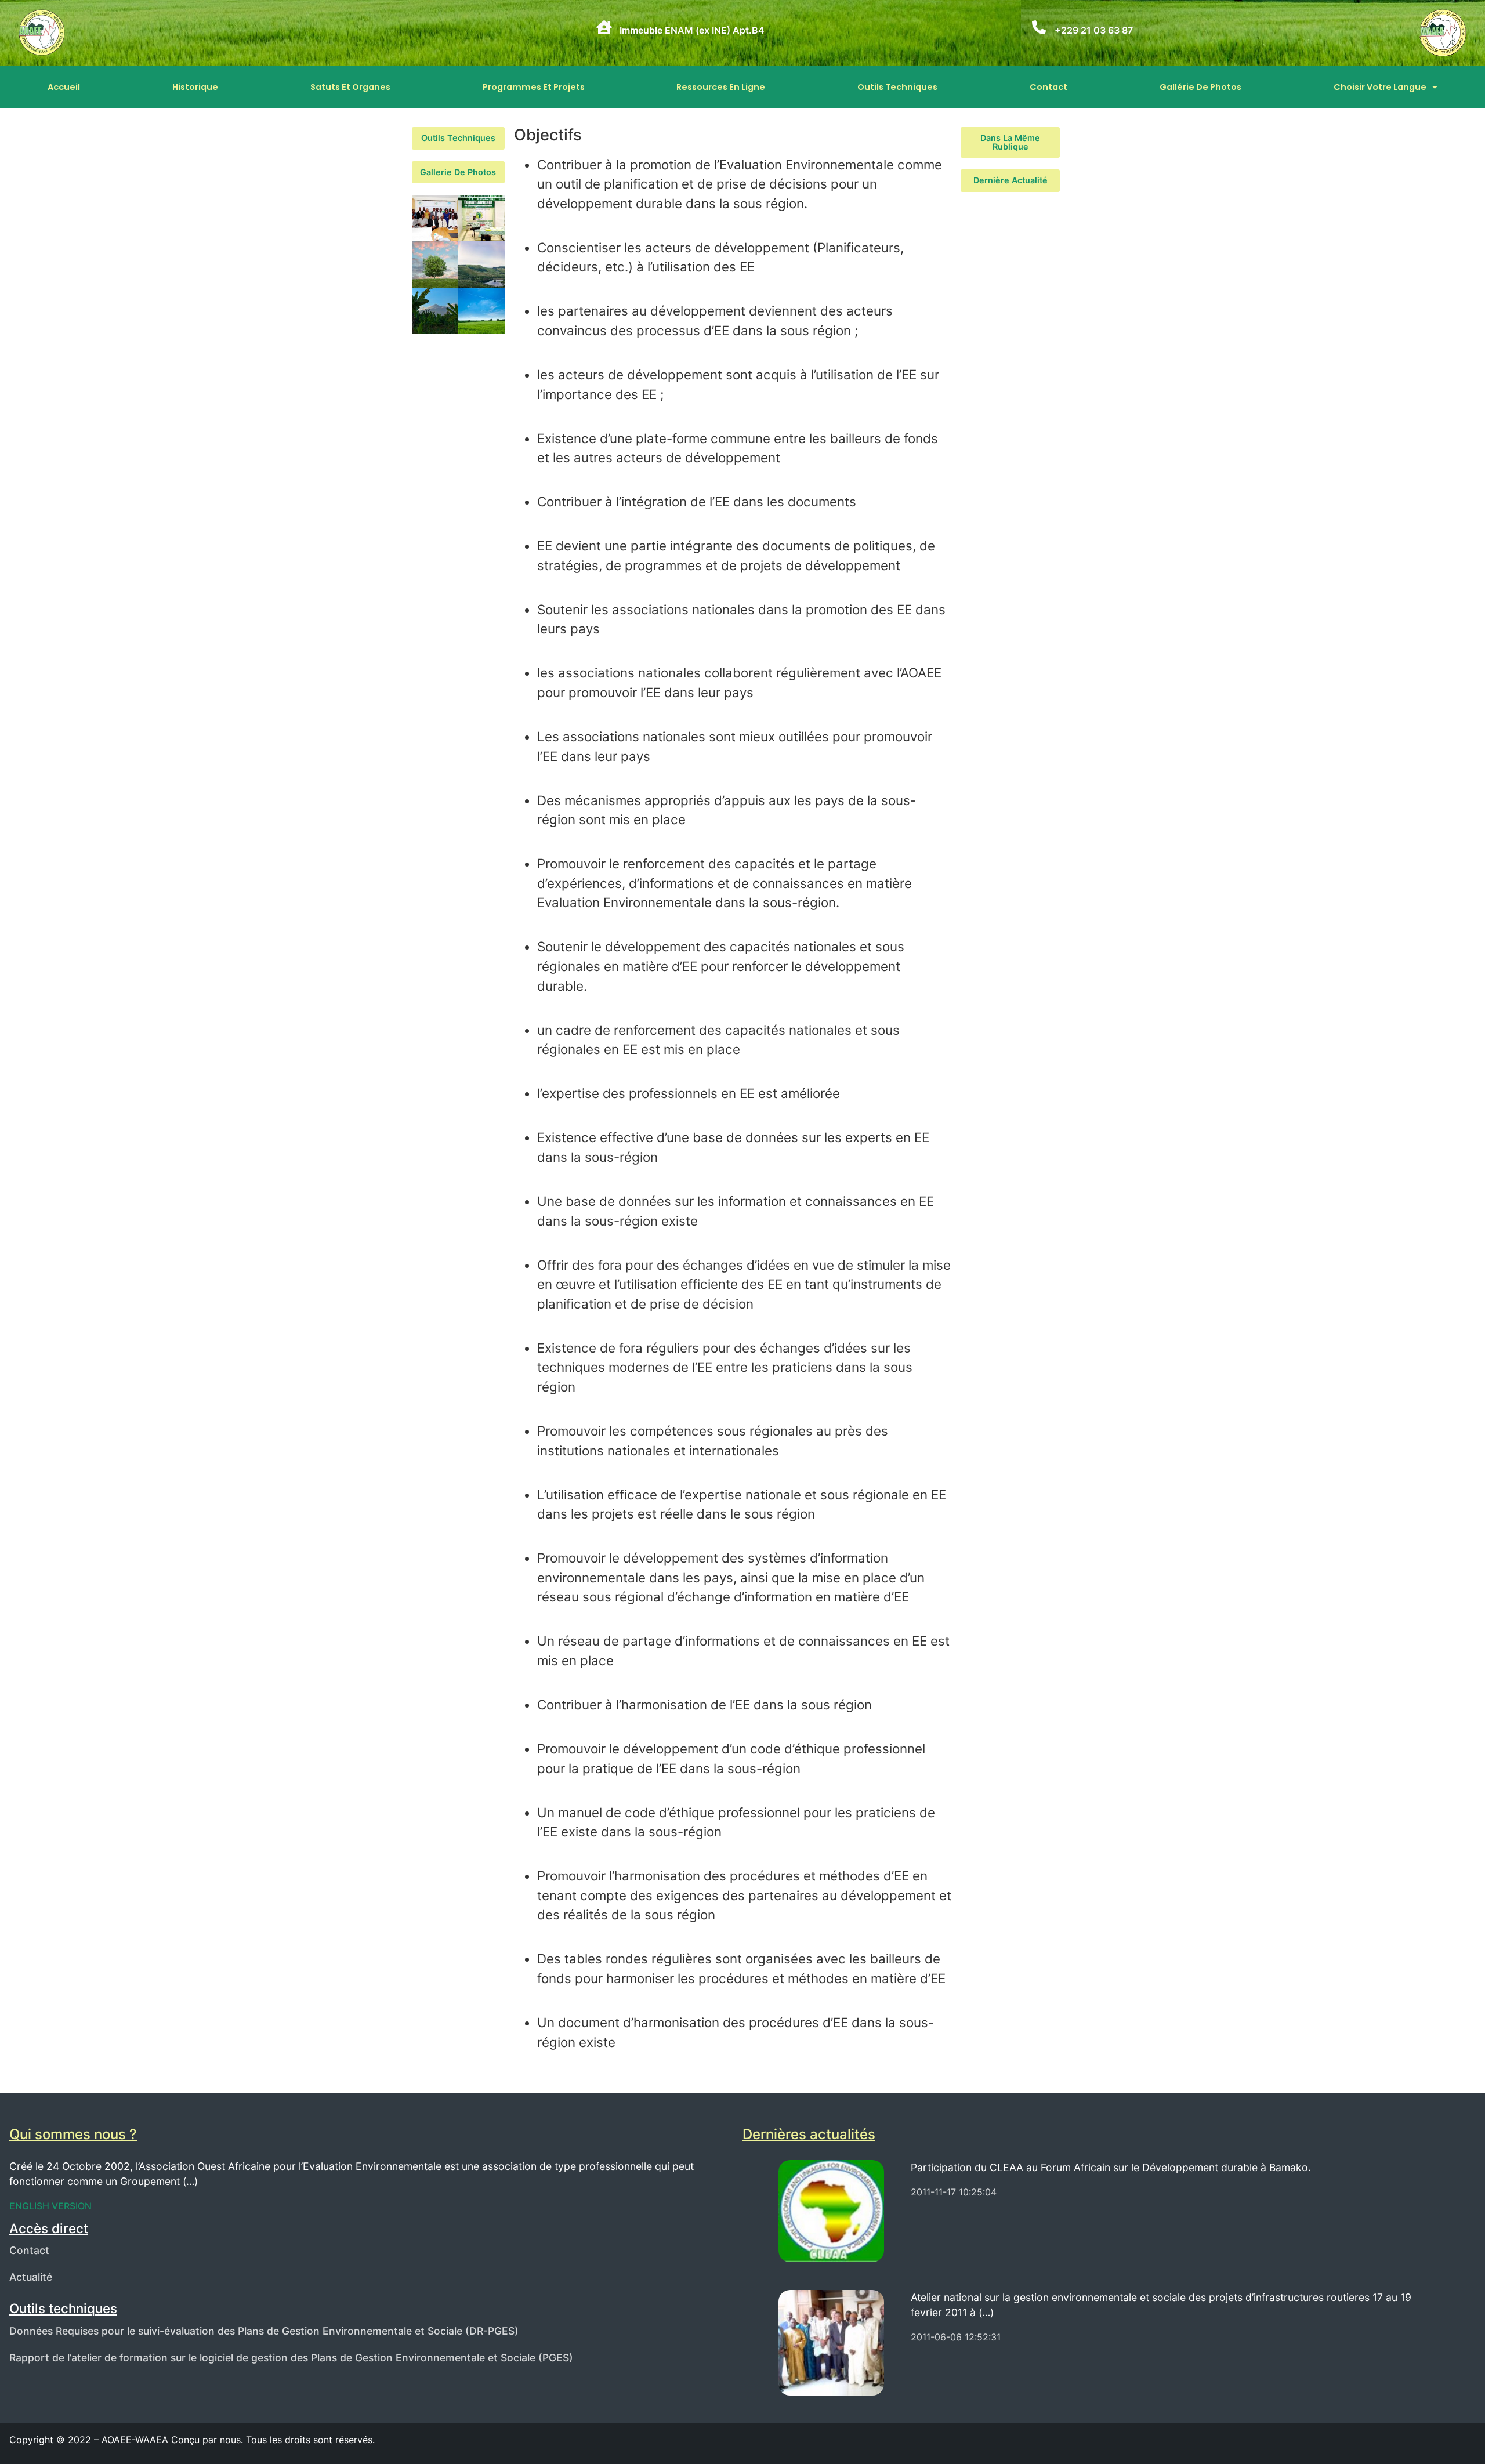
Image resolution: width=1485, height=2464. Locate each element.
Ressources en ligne (721, 87)
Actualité (31, 2277)
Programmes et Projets (534, 87)
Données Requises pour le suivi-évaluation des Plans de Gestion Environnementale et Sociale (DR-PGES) (264, 2331)
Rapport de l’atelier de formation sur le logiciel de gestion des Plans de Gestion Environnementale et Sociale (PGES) (291, 2358)
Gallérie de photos (1200, 87)
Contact (1048, 87)
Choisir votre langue (1380, 87)
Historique (195, 87)
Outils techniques (897, 87)
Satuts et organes (350, 87)
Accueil (64, 87)
